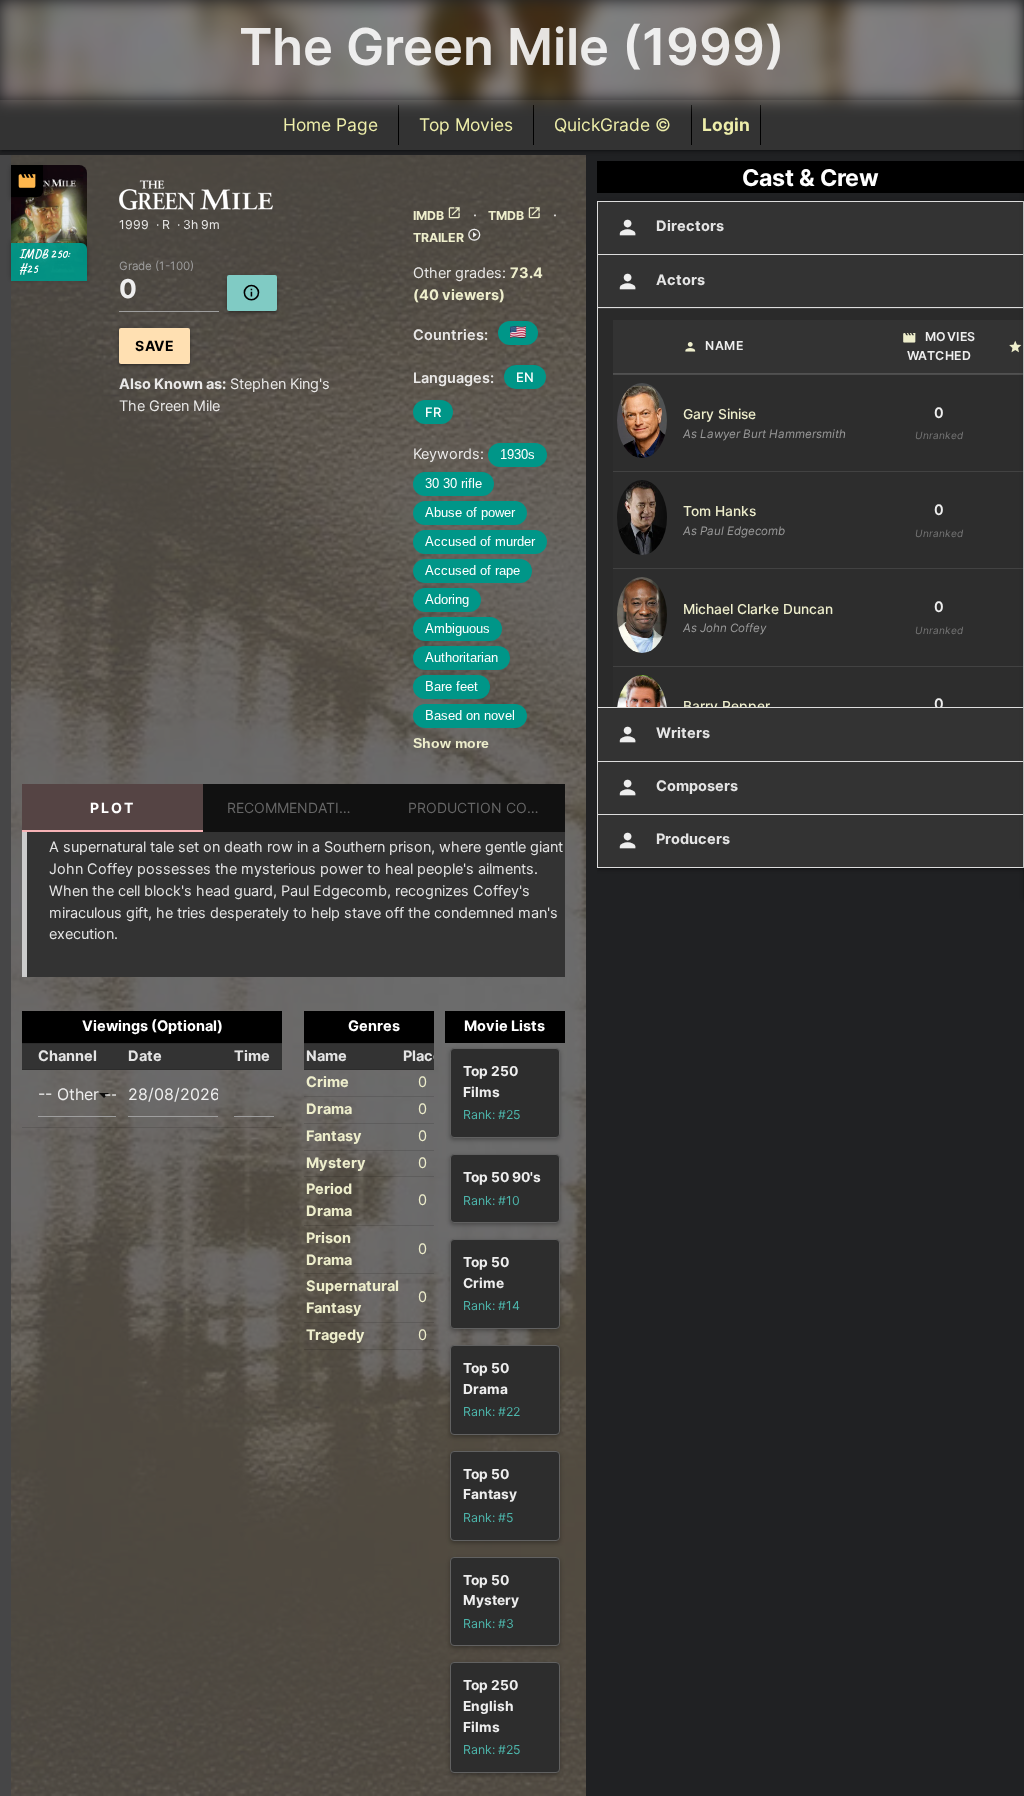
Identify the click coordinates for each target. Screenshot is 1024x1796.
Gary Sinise (719, 414)
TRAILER (447, 237)
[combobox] (77, 1094)
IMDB (437, 215)
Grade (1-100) (156, 266)
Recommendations (298, 807)
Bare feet (451, 686)
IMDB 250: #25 (44, 261)
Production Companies (486, 807)
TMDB (515, 215)
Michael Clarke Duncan (758, 609)
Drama (329, 1109)
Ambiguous (457, 628)
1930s (517, 454)
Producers (673, 840)
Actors (661, 281)
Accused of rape (472, 570)
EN (525, 377)
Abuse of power (470, 512)
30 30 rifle (453, 483)
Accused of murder (480, 541)
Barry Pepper (726, 706)
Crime (327, 1082)
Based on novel (470, 715)
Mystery (336, 1163)
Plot (112, 807)
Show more (451, 743)
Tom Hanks (719, 511)
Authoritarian (461, 657)
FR (433, 412)
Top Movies (466, 124)
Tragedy (335, 1335)
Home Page (330, 124)
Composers (677, 787)
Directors (670, 227)
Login (726, 124)
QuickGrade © (612, 124)
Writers (663, 734)
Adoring (447, 599)
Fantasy (334, 1136)
